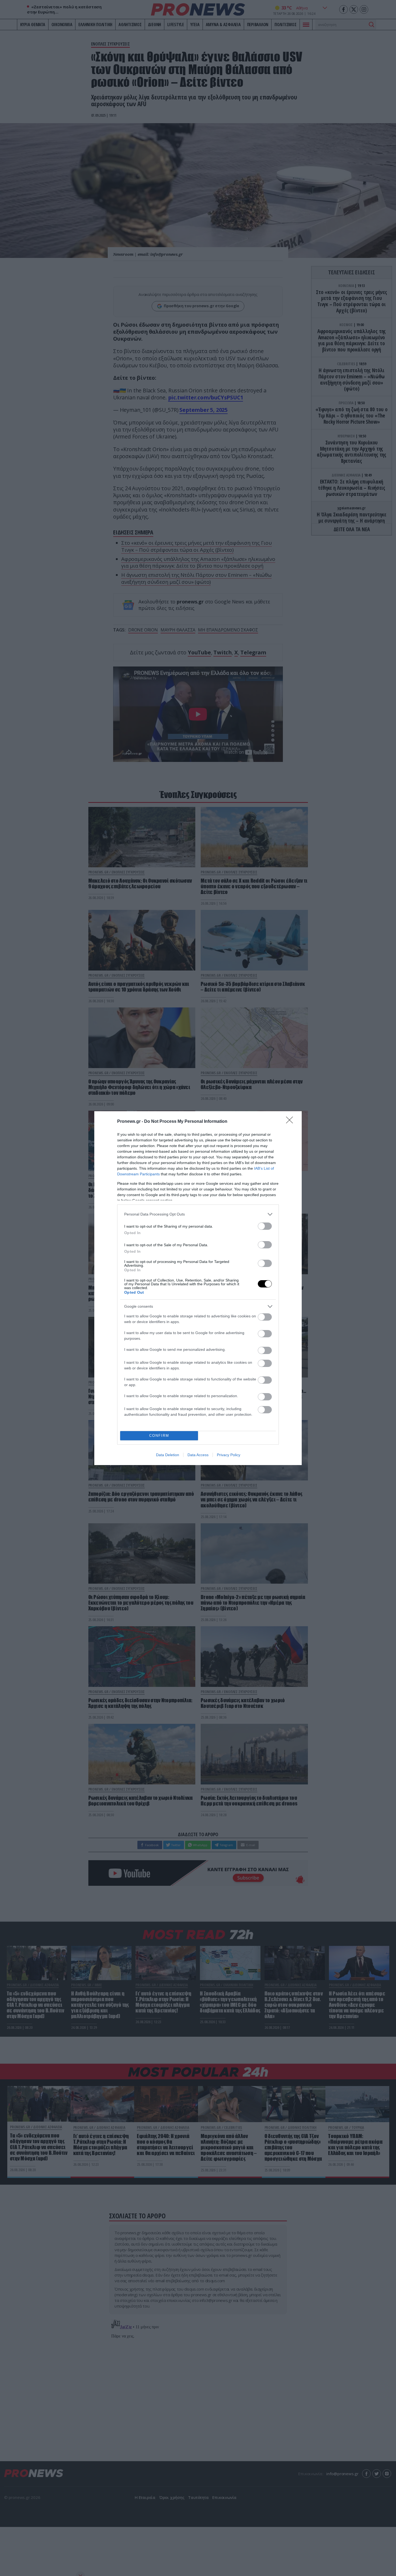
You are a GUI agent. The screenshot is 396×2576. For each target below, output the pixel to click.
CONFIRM (159, 1436)
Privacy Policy (229, 1455)
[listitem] (198, 1214)
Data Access (198, 1455)
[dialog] (198, 1288)
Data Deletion (168, 1455)
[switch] (265, 1226)
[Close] (291, 1122)
